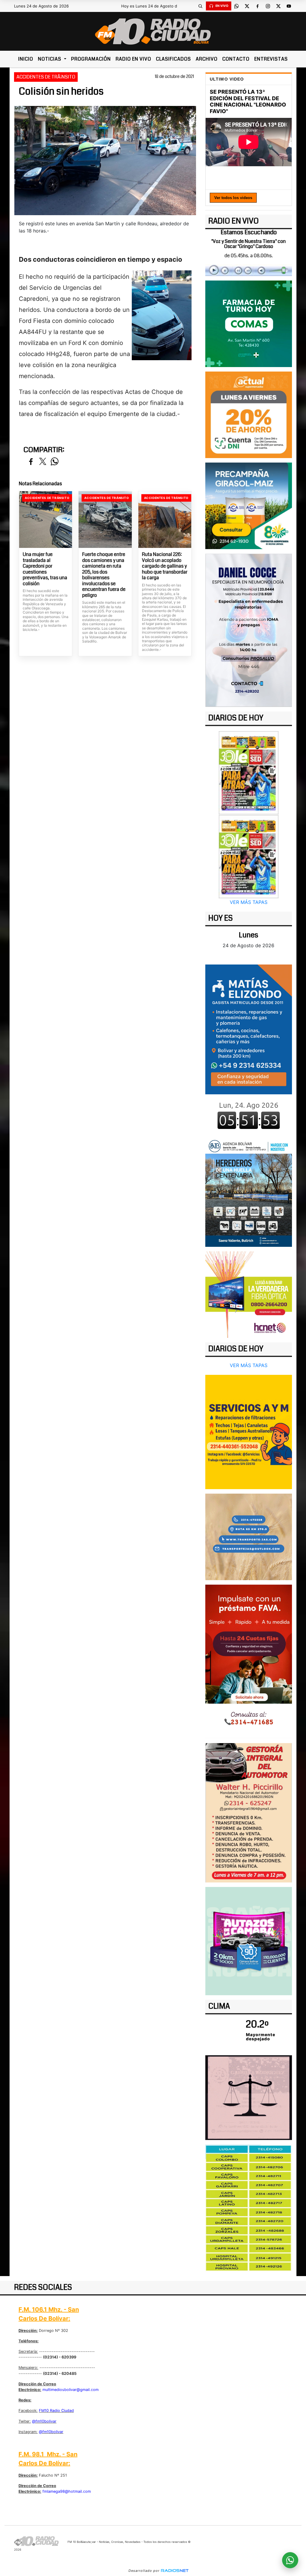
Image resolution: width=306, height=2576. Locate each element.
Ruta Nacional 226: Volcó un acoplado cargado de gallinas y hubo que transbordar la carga (165, 566)
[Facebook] (258, 6)
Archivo (207, 59)
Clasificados (173, 59)
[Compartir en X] (43, 462)
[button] (201, 6)
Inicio (26, 59)
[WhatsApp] (237, 6)
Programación (91, 59)
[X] (247, 6)
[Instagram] (268, 6)
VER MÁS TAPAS (249, 902)
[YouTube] (289, 6)
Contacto (236, 59)
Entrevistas (271, 59)
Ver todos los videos (233, 198)
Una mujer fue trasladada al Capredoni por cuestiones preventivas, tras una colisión (45, 569)
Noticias (50, 59)
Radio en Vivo (133, 59)
